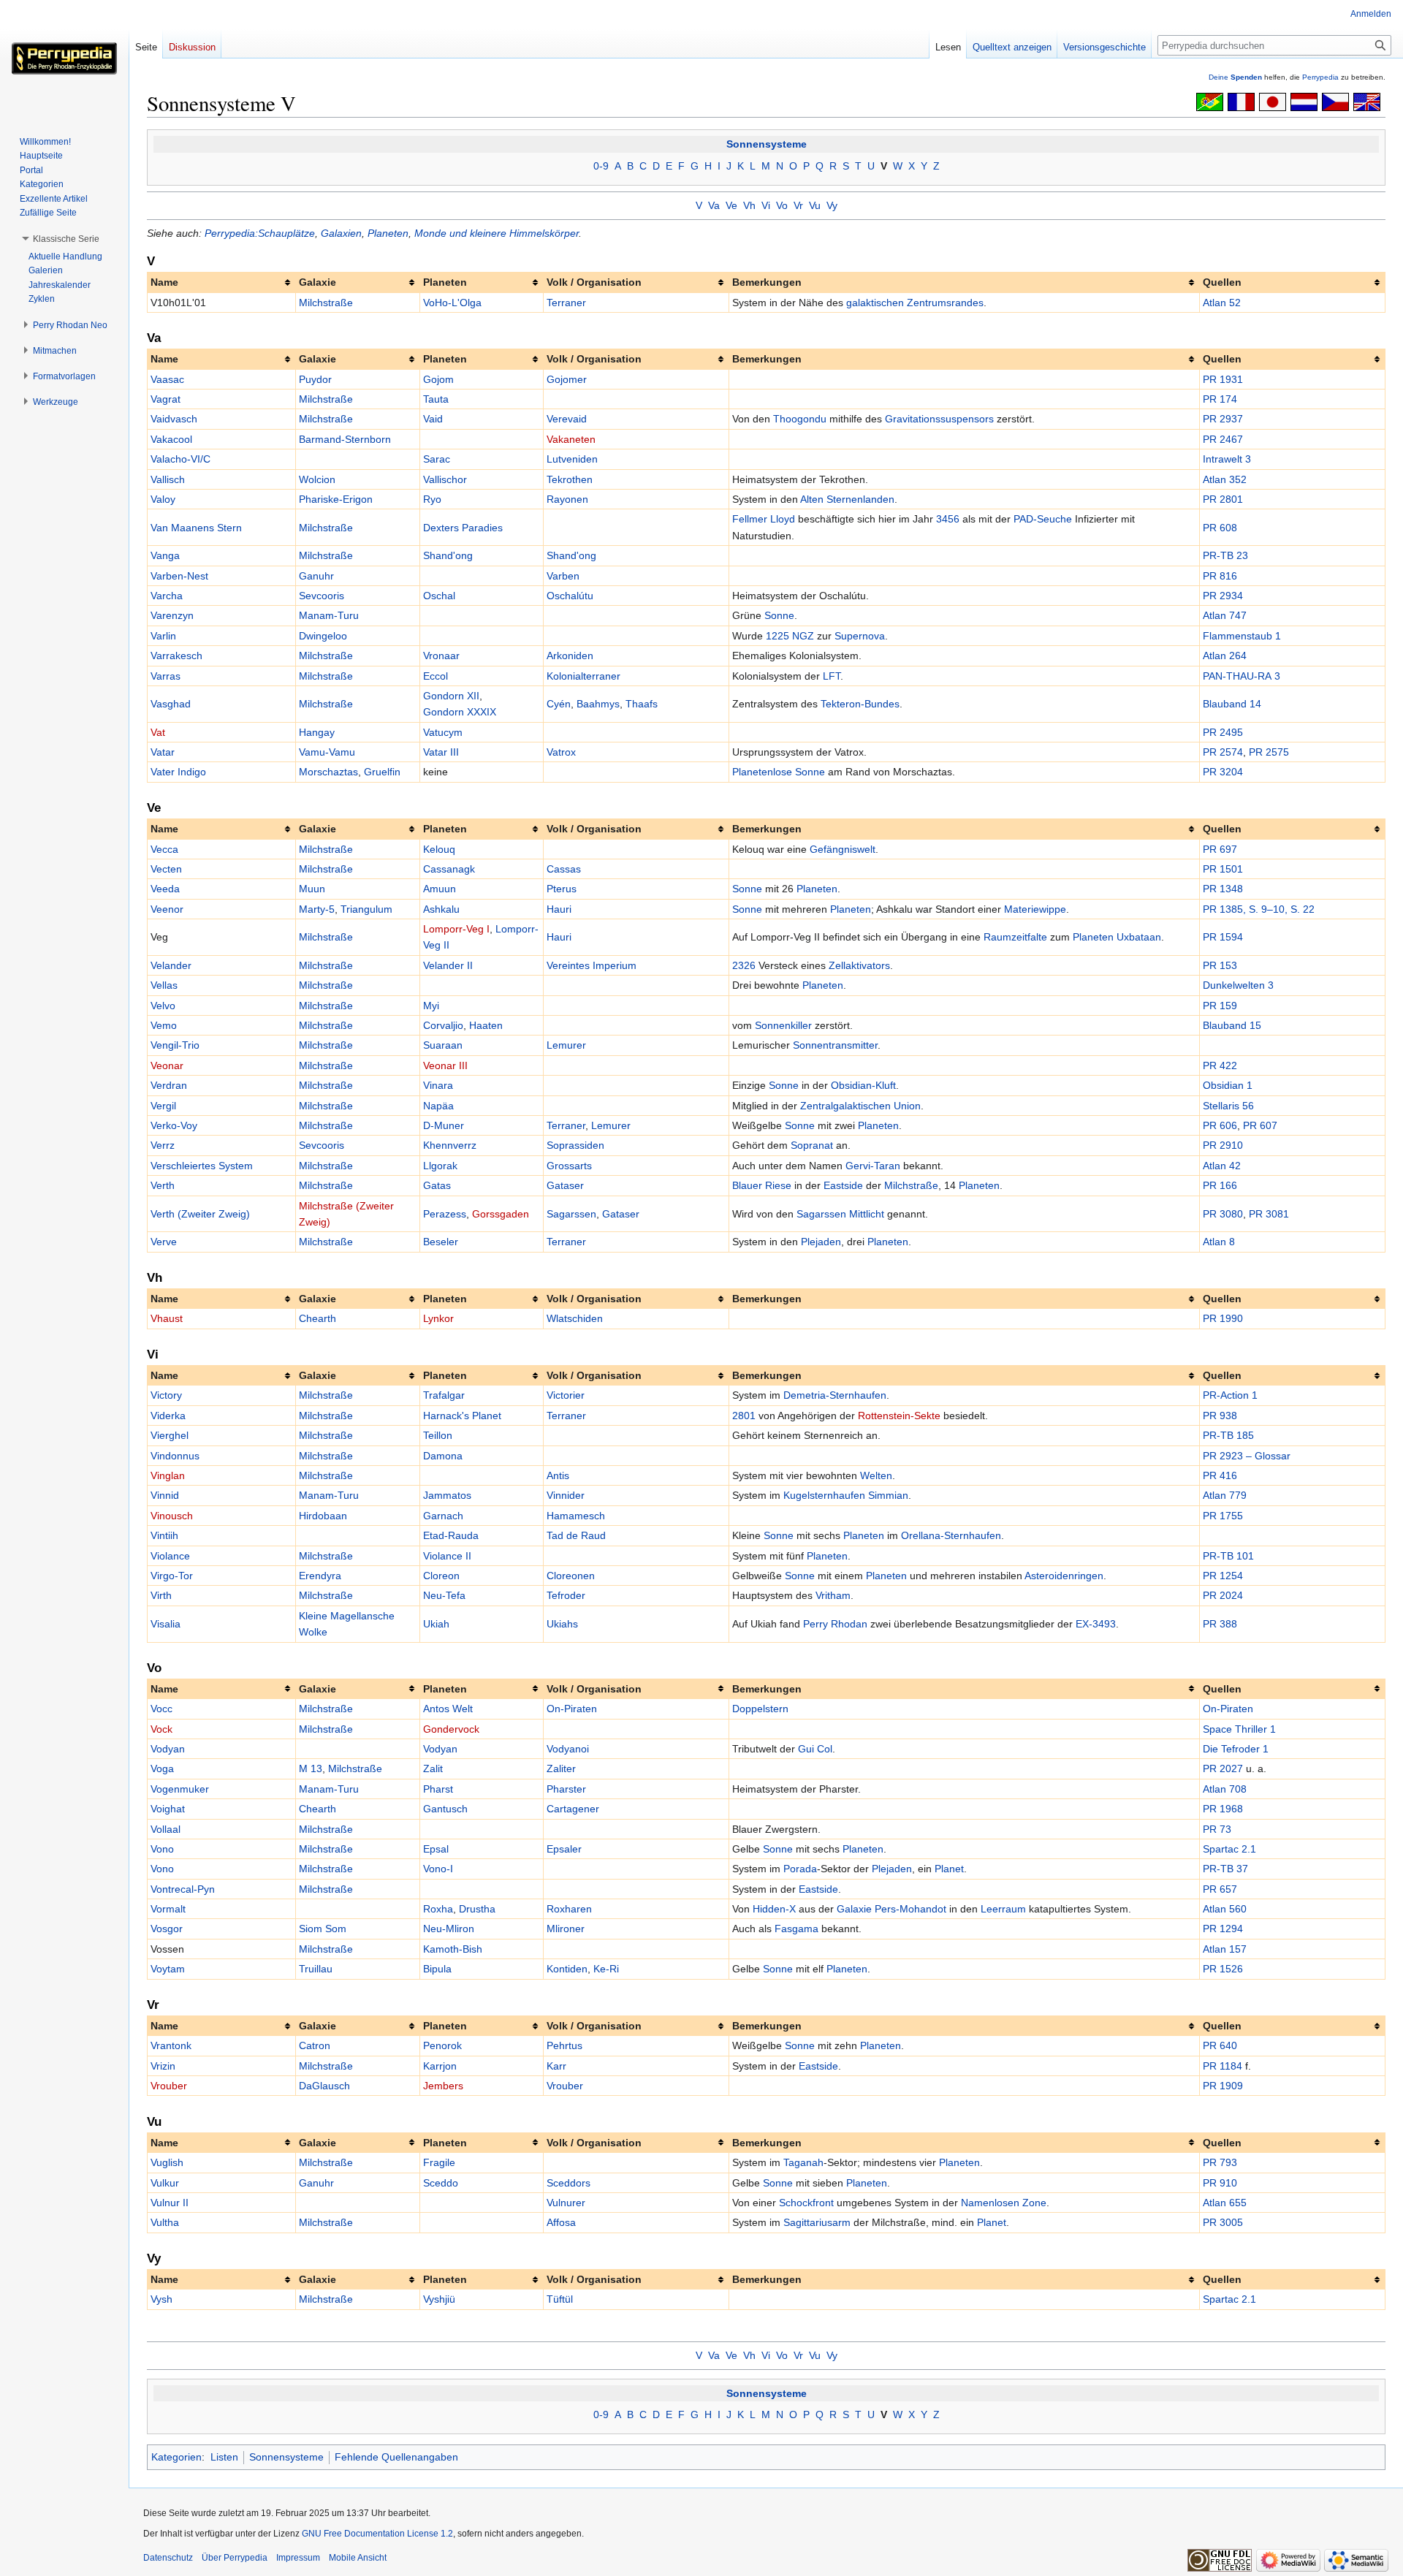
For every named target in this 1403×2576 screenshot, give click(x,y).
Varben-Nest (179, 576)
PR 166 (1220, 1185)
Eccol (436, 676)
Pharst (438, 1789)
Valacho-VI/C (180, 459)
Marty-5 (317, 909)
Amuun (440, 889)
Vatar (163, 752)
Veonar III (445, 1065)
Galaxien (341, 233)
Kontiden (567, 1969)
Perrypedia (1320, 77)
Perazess (445, 1214)
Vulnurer (566, 2203)
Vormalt (168, 1909)
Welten (876, 1475)
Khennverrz (450, 1145)
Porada (800, 1869)
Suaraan (443, 1045)
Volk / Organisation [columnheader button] (594, 282)
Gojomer (567, 379)
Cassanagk (449, 869)
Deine (1235, 77)
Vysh (161, 2299)
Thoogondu (800, 419)
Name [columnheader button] (164, 282)
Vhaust (167, 1318)
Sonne (779, 615)
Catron (315, 2045)
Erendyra (320, 1576)
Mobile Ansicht (358, 2558)
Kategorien (176, 2457)
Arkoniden (570, 656)
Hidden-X (774, 1909)
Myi (431, 1006)
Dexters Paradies (463, 528)
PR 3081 (1269, 1214)
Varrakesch (176, 656)
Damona (443, 1456)
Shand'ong (448, 555)
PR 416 (1220, 1475)
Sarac (437, 459)
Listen (224, 2457)
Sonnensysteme (767, 144)
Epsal (436, 1849)
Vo (782, 205)
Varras (166, 676)
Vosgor (167, 1929)
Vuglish (167, 2162)
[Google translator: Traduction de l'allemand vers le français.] (1241, 101)
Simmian (888, 1495)
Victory (166, 1395)
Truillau (316, 1969)
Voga (162, 1768)
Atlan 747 (1225, 615)
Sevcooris (322, 596)
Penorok (442, 2045)
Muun (312, 889)
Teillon (438, 1435)
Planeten (388, 233)
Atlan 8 (1219, 1242)
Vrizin (163, 2066)
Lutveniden (572, 459)
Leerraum (1003, 1909)
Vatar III (441, 752)
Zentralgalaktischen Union (860, 1106)
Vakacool (171, 439)
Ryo (432, 499)
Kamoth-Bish (453, 1949)
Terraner (566, 303)
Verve (164, 1242)
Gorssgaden (501, 1214)
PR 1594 (1223, 937)
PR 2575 (1269, 752)
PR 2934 (1223, 596)
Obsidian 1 (1228, 1085)
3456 (948, 519)
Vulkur (165, 2183)
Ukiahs (562, 1624)
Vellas (164, 985)
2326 (744, 965)
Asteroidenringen (1064, 1576)
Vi (766, 205)
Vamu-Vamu (327, 752)
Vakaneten (571, 439)
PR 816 (1220, 576)
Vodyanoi (568, 1749)
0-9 (601, 166)
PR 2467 (1223, 439)
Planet (949, 1869)
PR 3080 (1223, 1214)
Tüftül (560, 2299)
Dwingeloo (323, 636)
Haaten (486, 1025)
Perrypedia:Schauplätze (260, 233)
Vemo (164, 1025)
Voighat (168, 1809)
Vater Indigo (178, 772)
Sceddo (441, 2183)
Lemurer (566, 1045)
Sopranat (812, 1145)
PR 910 (1220, 2183)
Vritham (833, 1595)
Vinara (438, 1085)
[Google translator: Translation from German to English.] (1367, 101)
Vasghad (171, 704)
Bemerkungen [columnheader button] (767, 282)
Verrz (163, 1145)
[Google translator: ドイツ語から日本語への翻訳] (1273, 101)
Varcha (167, 596)
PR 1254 (1223, 1576)
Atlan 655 (1225, 2203)
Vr (798, 205)
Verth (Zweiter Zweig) (200, 1214)
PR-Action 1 (1230, 1395)
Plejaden (821, 1242)
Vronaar (441, 656)
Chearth (318, 1318)
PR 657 (1220, 1889)
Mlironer (566, 1929)
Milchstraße (326, 303)
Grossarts (569, 1166)
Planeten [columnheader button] (445, 282)
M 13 (311, 1768)
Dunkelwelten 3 (1238, 985)
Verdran (169, 1085)
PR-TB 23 (1225, 555)
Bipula (437, 1969)
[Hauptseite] (64, 58)
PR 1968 (1223, 1809)
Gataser (565, 1185)
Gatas (437, 1185)
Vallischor (445, 479)
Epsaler (564, 1849)
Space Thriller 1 (1239, 1729)
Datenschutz (168, 2558)
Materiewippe (1035, 909)
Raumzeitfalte (1015, 937)
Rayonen (567, 499)
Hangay (317, 732)
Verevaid (567, 419)
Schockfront (806, 2203)
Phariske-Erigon (336, 499)
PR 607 (1260, 1125)
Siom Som (323, 1929)
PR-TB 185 (1228, 1435)
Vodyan (168, 1749)
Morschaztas (328, 772)
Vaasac (167, 379)
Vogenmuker (180, 1789)
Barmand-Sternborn (345, 439)
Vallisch (168, 479)
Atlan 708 (1225, 1789)
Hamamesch (576, 1516)
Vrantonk (171, 2045)
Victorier (566, 1395)
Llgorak (440, 1166)
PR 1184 (1223, 2066)
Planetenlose (762, 772)
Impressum (298, 2558)
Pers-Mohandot (910, 1909)
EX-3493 (1096, 1624)
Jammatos (447, 1495)
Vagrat (166, 399)
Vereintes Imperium (592, 965)
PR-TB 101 (1228, 1556)
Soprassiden (575, 1145)
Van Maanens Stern (196, 528)
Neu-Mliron (449, 1929)
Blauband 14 (1232, 704)
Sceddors (569, 2183)
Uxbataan (1139, 937)
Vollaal (166, 1829)
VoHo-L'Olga (452, 303)
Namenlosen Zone (1004, 2203)
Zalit (433, 1768)
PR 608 (1220, 528)
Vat (158, 732)
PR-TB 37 (1225, 1869)
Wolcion (317, 479)
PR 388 (1220, 1624)
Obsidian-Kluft (863, 1085)
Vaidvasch (174, 419)
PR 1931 (1223, 379)
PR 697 (1220, 849)
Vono (162, 1849)
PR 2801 (1223, 499)
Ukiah (436, 1624)
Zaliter (561, 1768)
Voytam (168, 1969)
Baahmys (598, 704)
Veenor (167, 909)
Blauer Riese (762, 1185)
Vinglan (168, 1475)
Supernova (860, 636)
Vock (161, 1729)
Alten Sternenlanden (847, 499)
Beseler (441, 1242)
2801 (744, 1416)
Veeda (165, 889)
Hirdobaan (323, 1516)
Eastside (843, 1185)
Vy (832, 205)
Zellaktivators (859, 965)
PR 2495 (1223, 732)
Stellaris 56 (1228, 1106)
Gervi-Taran (873, 1166)
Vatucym (443, 732)
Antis (558, 1475)
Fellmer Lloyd (764, 519)
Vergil (163, 1106)
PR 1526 (1223, 1969)
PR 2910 (1223, 1145)
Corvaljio (443, 1025)
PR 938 (1220, 1416)
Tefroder (566, 1595)
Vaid (433, 419)
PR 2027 (1223, 1768)
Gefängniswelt (843, 849)
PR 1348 (1223, 889)
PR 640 (1220, 2045)
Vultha (165, 2222)
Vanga (165, 555)
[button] (66, 239)
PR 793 (1220, 2162)
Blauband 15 (1232, 1025)
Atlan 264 (1225, 656)
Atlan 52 (1222, 303)
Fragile (439, 2162)
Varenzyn (172, 615)
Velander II (448, 965)
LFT (832, 676)
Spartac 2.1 (1229, 1849)
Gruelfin (382, 772)
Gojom (438, 379)
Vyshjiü (439, 2299)
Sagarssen (571, 1214)
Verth (163, 1185)
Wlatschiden (575, 1318)
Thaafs (642, 704)
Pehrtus (564, 2045)
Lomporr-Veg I (456, 929)
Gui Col (815, 1749)
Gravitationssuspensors (939, 419)
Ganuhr (316, 576)
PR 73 (1217, 1829)
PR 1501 (1223, 869)
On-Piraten (572, 1709)
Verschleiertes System (202, 1166)
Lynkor (438, 1318)
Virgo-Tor (172, 1576)
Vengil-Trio (175, 1045)
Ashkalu (441, 909)
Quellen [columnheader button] (1222, 282)
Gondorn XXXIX (460, 712)
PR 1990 (1223, 1318)
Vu (815, 205)
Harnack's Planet (462, 1416)
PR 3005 (1223, 2222)
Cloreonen (571, 1576)
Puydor (315, 379)
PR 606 (1220, 1125)
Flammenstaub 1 (1242, 636)
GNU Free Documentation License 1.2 (377, 2534)
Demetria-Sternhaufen (835, 1395)
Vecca (164, 849)
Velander (171, 965)
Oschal (439, 596)
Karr (556, 2066)
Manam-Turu (329, 615)
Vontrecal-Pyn (183, 1889)
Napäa (438, 1106)
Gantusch (445, 1809)
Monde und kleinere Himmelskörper (497, 233)
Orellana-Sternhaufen (951, 1535)
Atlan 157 (1225, 1949)
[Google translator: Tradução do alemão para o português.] (1210, 101)
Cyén (559, 704)
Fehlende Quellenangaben (396, 2457)
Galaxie (854, 1909)
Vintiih (164, 1535)
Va (714, 205)
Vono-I (438, 1869)
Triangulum (366, 909)
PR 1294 (1223, 1929)
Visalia (166, 1624)
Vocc (161, 1709)
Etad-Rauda (451, 1535)
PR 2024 (1223, 1595)
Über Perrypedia (235, 2558)
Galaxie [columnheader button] (318, 282)
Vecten (166, 869)
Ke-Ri (606, 1969)
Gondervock (451, 1729)
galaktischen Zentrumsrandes (915, 303)
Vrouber (169, 2086)
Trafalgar (444, 1395)
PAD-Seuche (1043, 519)
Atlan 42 (1222, 1166)
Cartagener (573, 1809)
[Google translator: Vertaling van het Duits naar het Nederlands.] (1304, 101)
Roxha (438, 1909)
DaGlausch (324, 2086)
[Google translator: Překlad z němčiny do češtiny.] (1335, 101)
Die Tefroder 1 (1236, 1749)
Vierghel (170, 1435)
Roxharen (569, 1909)
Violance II (447, 1556)
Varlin (163, 636)
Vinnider (566, 1495)
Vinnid (165, 1495)
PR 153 (1220, 965)
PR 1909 (1223, 2086)
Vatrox (561, 752)
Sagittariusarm (817, 2222)
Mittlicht (867, 1214)
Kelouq (439, 849)
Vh (749, 205)
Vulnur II (170, 2203)
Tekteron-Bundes (860, 704)
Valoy (163, 499)
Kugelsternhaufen (824, 1495)
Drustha (477, 1909)
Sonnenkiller (783, 1025)
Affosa (561, 2222)
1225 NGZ (790, 636)
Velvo (163, 1006)
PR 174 (1220, 399)
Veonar (167, 1065)
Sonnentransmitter (835, 1045)
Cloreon (441, 1576)
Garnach (443, 1516)
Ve (731, 205)
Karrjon (440, 2066)
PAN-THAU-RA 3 (1242, 676)
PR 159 (1220, 1006)
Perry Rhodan (835, 1624)
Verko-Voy (174, 1125)
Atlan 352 (1225, 479)
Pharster (566, 1789)
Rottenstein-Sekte (899, 1416)
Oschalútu (570, 596)
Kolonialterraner (583, 676)
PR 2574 (1223, 752)
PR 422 (1220, 1065)
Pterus (562, 889)
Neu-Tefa (444, 1595)
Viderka (168, 1416)
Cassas (564, 869)
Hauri (559, 909)
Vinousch (172, 1516)
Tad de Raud (576, 1535)
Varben (563, 576)
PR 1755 (1223, 1516)
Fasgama (796, 1929)
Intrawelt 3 (1227, 459)
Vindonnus (175, 1456)
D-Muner (444, 1125)
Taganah (803, 2162)
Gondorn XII (451, 696)
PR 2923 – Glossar (1247, 1456)
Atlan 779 (1225, 1495)
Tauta (436, 399)
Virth (161, 1595)
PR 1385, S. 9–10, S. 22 (1259, 909)
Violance (170, 1556)
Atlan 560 (1225, 1909)
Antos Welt (448, 1709)
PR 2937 (1223, 419)
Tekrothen (570, 479)
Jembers (443, 2086)
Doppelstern (760, 1709)
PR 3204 (1223, 772)
